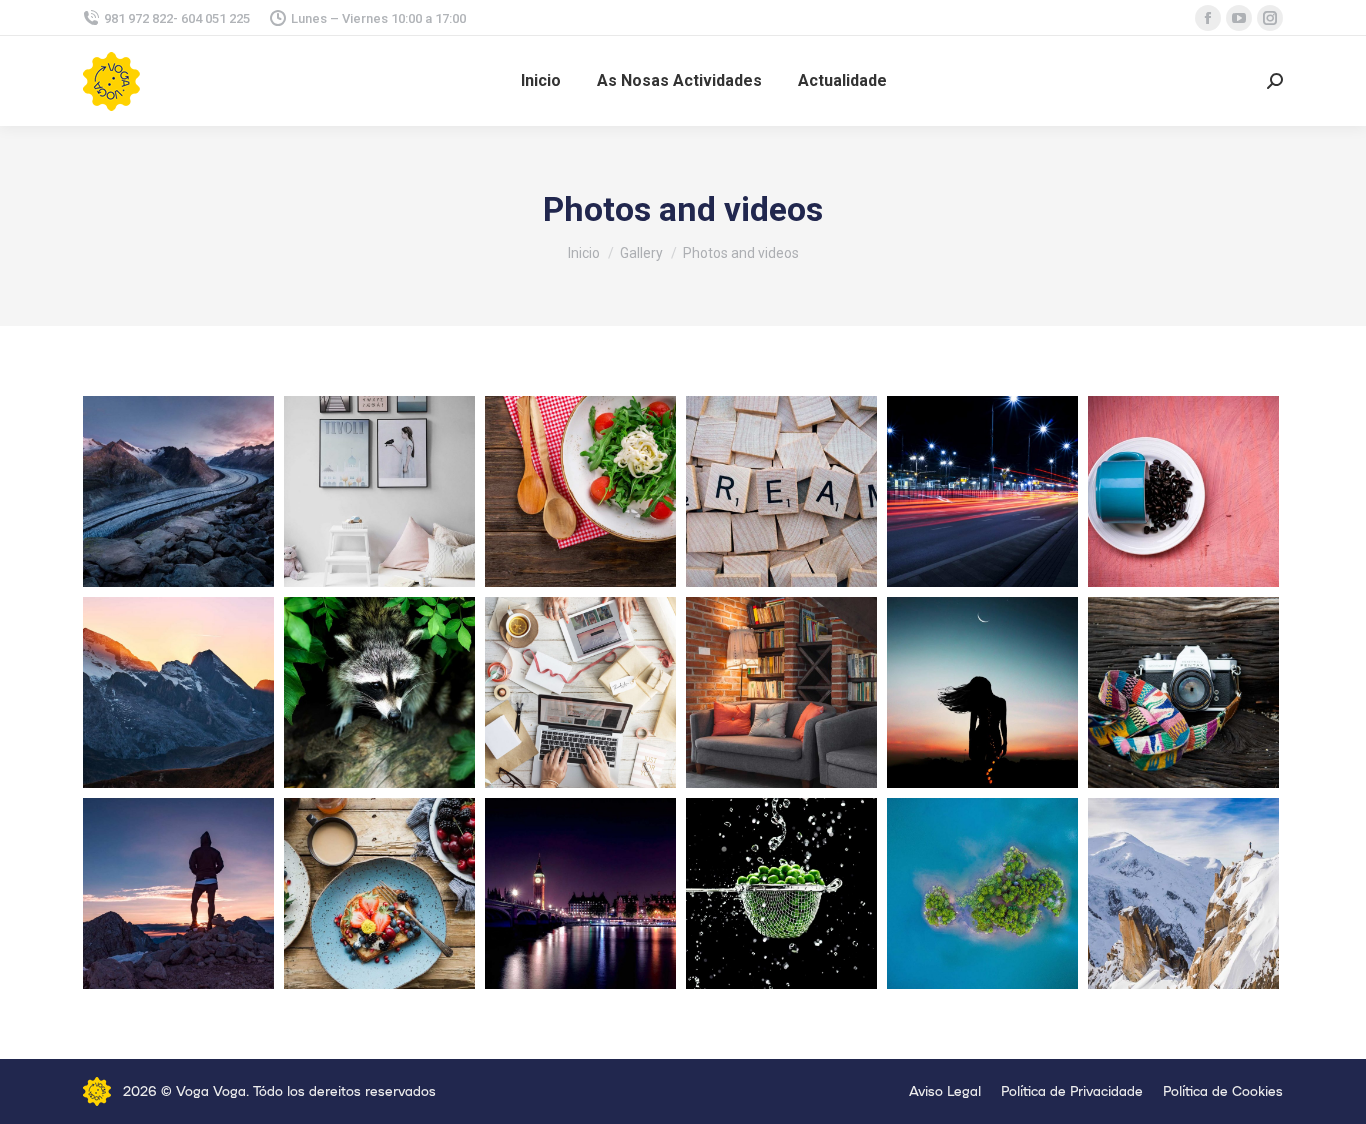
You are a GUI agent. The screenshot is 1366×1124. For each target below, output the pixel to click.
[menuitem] (541, 81)
